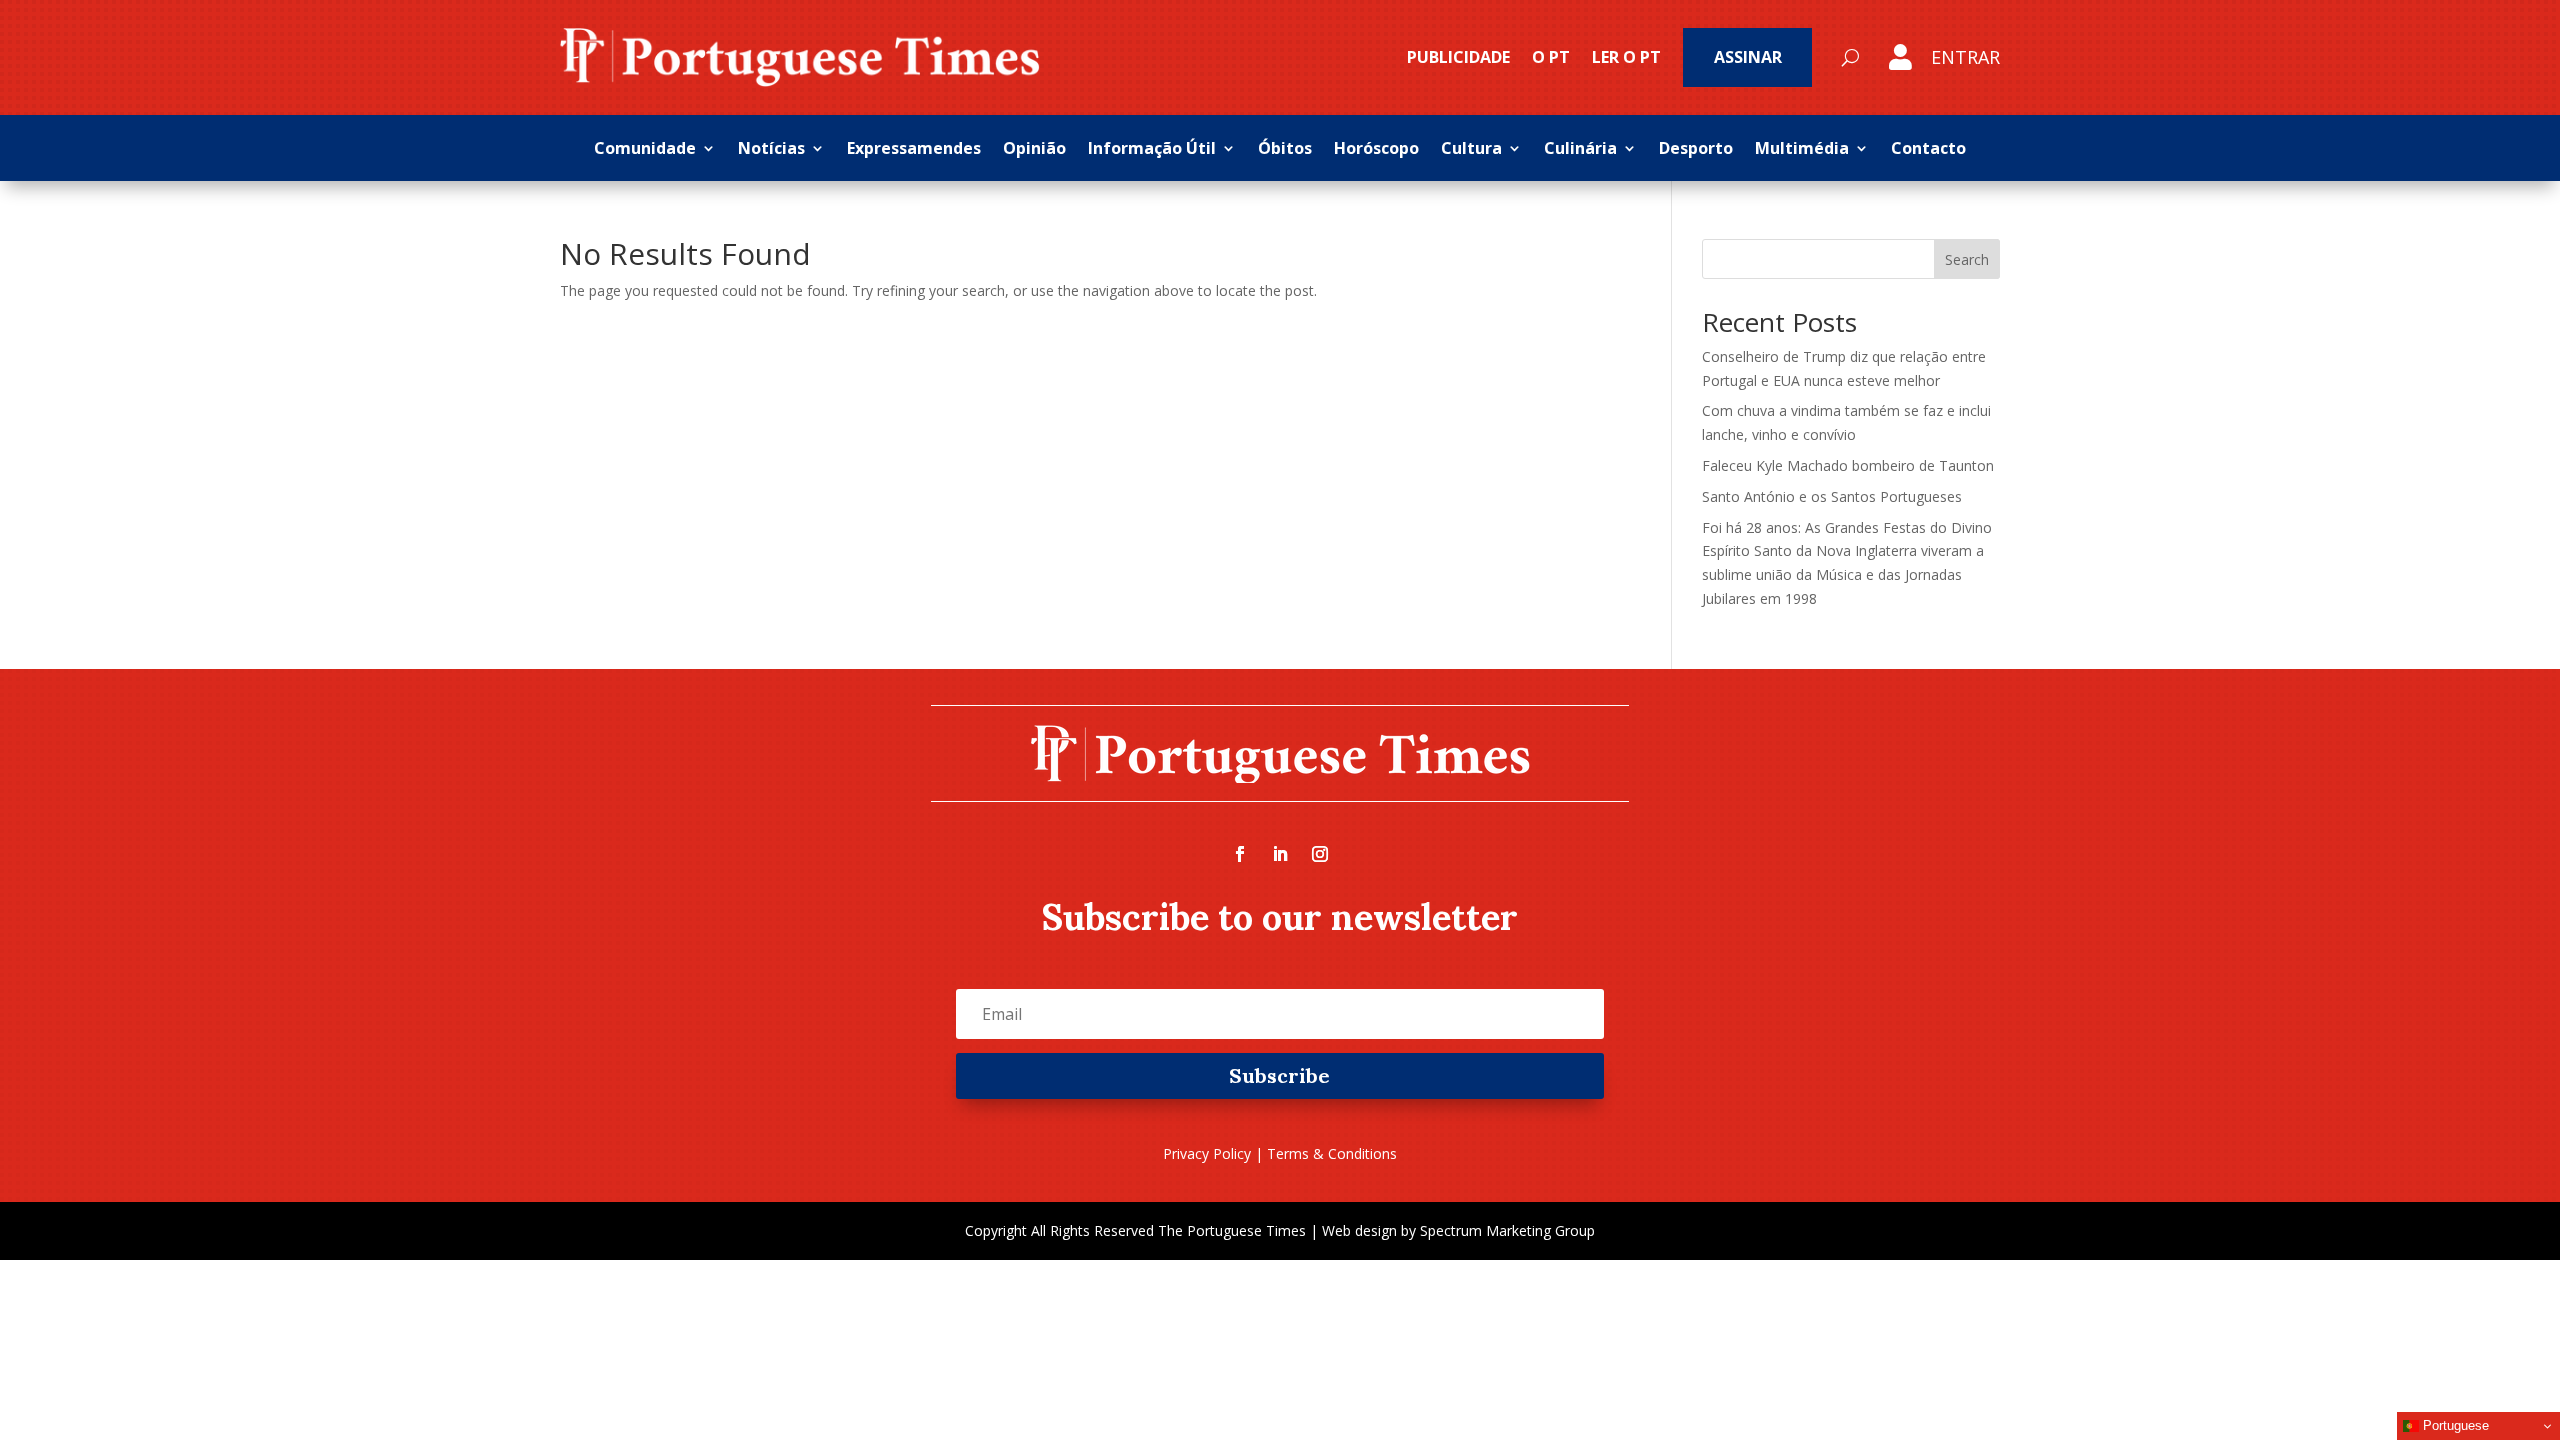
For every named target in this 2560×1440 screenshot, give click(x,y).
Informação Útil (1152, 150)
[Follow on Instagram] (1320, 854)
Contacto (1928, 150)
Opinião (1034, 150)
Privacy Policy (1207, 1153)
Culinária (1580, 150)
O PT (1551, 57)
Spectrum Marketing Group (1507, 1230)
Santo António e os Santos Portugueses (1832, 496)
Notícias (771, 150)
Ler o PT (1626, 57)
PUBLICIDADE (1458, 57)
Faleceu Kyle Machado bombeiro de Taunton (1848, 465)
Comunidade (645, 150)
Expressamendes (914, 150)
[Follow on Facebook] (1240, 854)
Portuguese (2454, 1425)
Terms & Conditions (1332, 1153)
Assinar (1748, 57)
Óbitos (1285, 150)
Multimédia (1802, 150)
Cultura (1471, 150)
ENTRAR (1965, 57)
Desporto (1696, 150)
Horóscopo (1376, 150)
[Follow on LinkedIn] (1280, 854)
